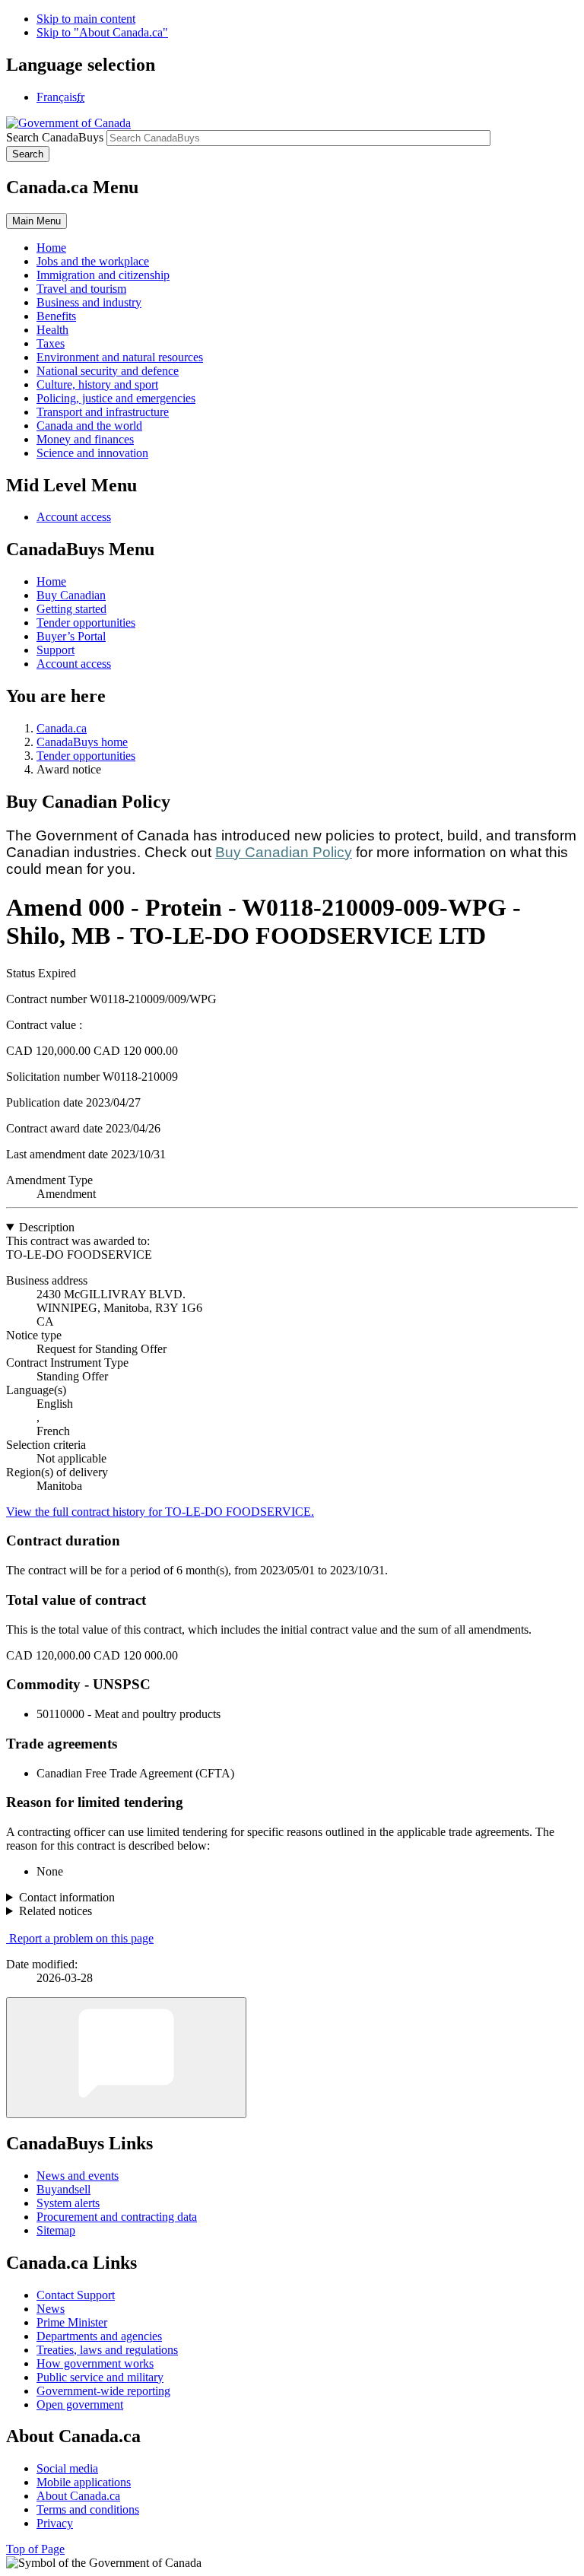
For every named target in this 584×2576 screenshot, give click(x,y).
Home (51, 581)
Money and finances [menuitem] (85, 439)
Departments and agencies (99, 2336)
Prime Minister (72, 2322)
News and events (78, 2176)
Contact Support (76, 2295)
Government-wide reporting (103, 2391)
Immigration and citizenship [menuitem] (103, 275)
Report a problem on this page (81, 1938)
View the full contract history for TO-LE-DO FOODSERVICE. (160, 1512)
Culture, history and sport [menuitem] (97, 384)
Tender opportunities (86, 623)
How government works (95, 2363)
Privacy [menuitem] (55, 2523)
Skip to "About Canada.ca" (102, 32)
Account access (74, 517)
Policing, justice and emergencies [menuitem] (116, 398)
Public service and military (100, 2377)
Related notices (56, 1911)
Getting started (71, 609)
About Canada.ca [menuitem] (78, 2496)
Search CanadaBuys (55, 137)
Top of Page (35, 2549)
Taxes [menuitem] (51, 343)
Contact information (67, 1897)
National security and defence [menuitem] (108, 371)
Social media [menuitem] (67, 2468)
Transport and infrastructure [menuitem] (103, 412)
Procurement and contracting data (117, 2217)
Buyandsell (63, 2189)
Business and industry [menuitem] (89, 302)
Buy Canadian (71, 595)
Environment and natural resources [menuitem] (120, 357)
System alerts (68, 2203)
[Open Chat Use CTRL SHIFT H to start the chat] (126, 2058)
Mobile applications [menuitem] (84, 2482)
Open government (80, 2404)
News (51, 2309)
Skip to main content (86, 19)
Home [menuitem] (51, 248)
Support (56, 650)
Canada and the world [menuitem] (89, 426)
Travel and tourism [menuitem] (81, 289)
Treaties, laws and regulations (107, 2350)
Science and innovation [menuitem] (92, 453)
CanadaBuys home (82, 742)
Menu (36, 221)
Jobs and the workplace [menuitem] (93, 261)
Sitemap (56, 2230)
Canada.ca (62, 728)
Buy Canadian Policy (284, 852)
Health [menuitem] (52, 330)
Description (47, 1227)
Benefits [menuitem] (56, 316)
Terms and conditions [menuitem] (88, 2509)
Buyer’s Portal (71, 636)
